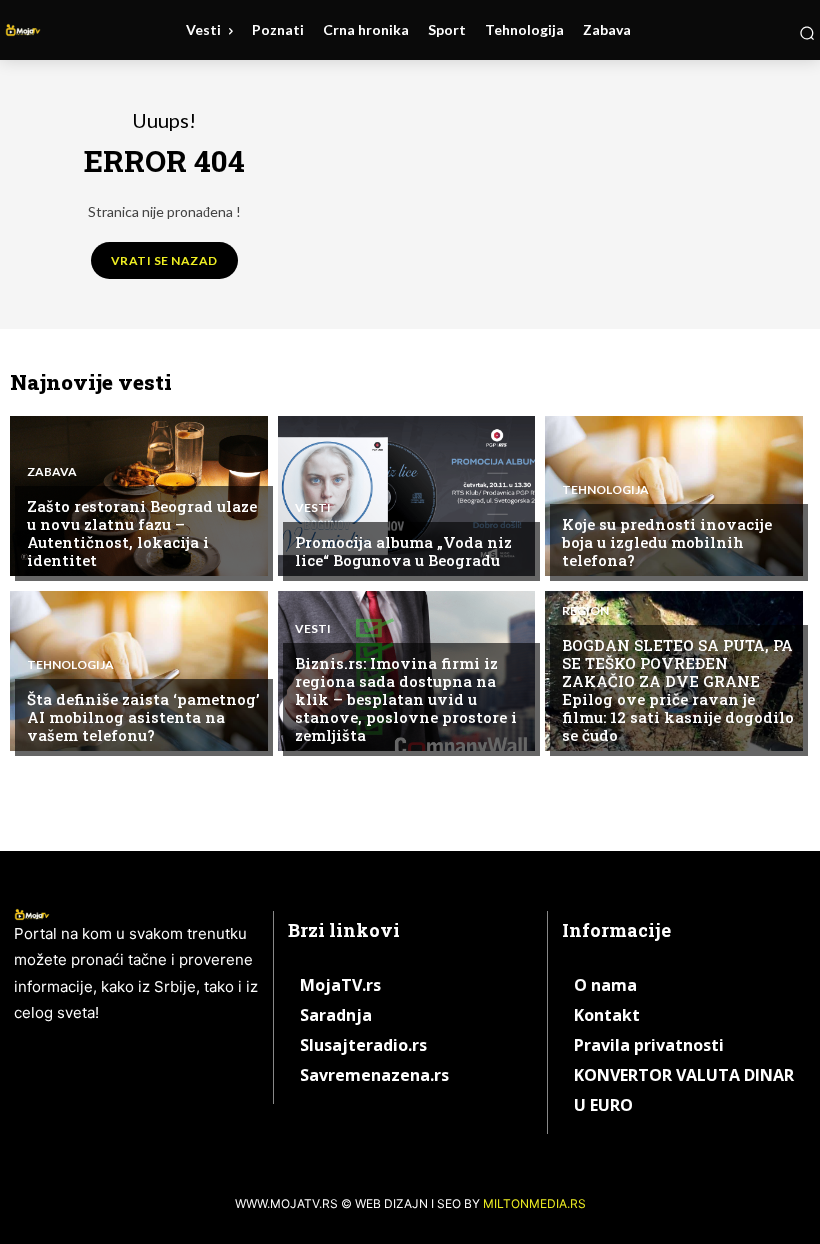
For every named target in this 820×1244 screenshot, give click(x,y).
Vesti (313, 508)
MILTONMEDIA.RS (534, 1203)
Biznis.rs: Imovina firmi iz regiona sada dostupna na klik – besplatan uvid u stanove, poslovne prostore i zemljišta (406, 699)
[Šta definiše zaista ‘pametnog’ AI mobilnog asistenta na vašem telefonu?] (139, 671)
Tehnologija (605, 490)
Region (585, 611)
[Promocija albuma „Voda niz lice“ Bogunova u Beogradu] (407, 496)
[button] (807, 33)
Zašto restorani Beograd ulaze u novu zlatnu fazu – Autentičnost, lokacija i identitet (142, 533)
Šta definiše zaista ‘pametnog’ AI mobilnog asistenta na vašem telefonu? (143, 717)
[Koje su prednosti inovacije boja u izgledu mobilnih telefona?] (674, 496)
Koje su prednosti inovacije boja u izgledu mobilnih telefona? (667, 542)
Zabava (52, 472)
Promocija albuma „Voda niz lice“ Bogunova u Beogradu (403, 551)
